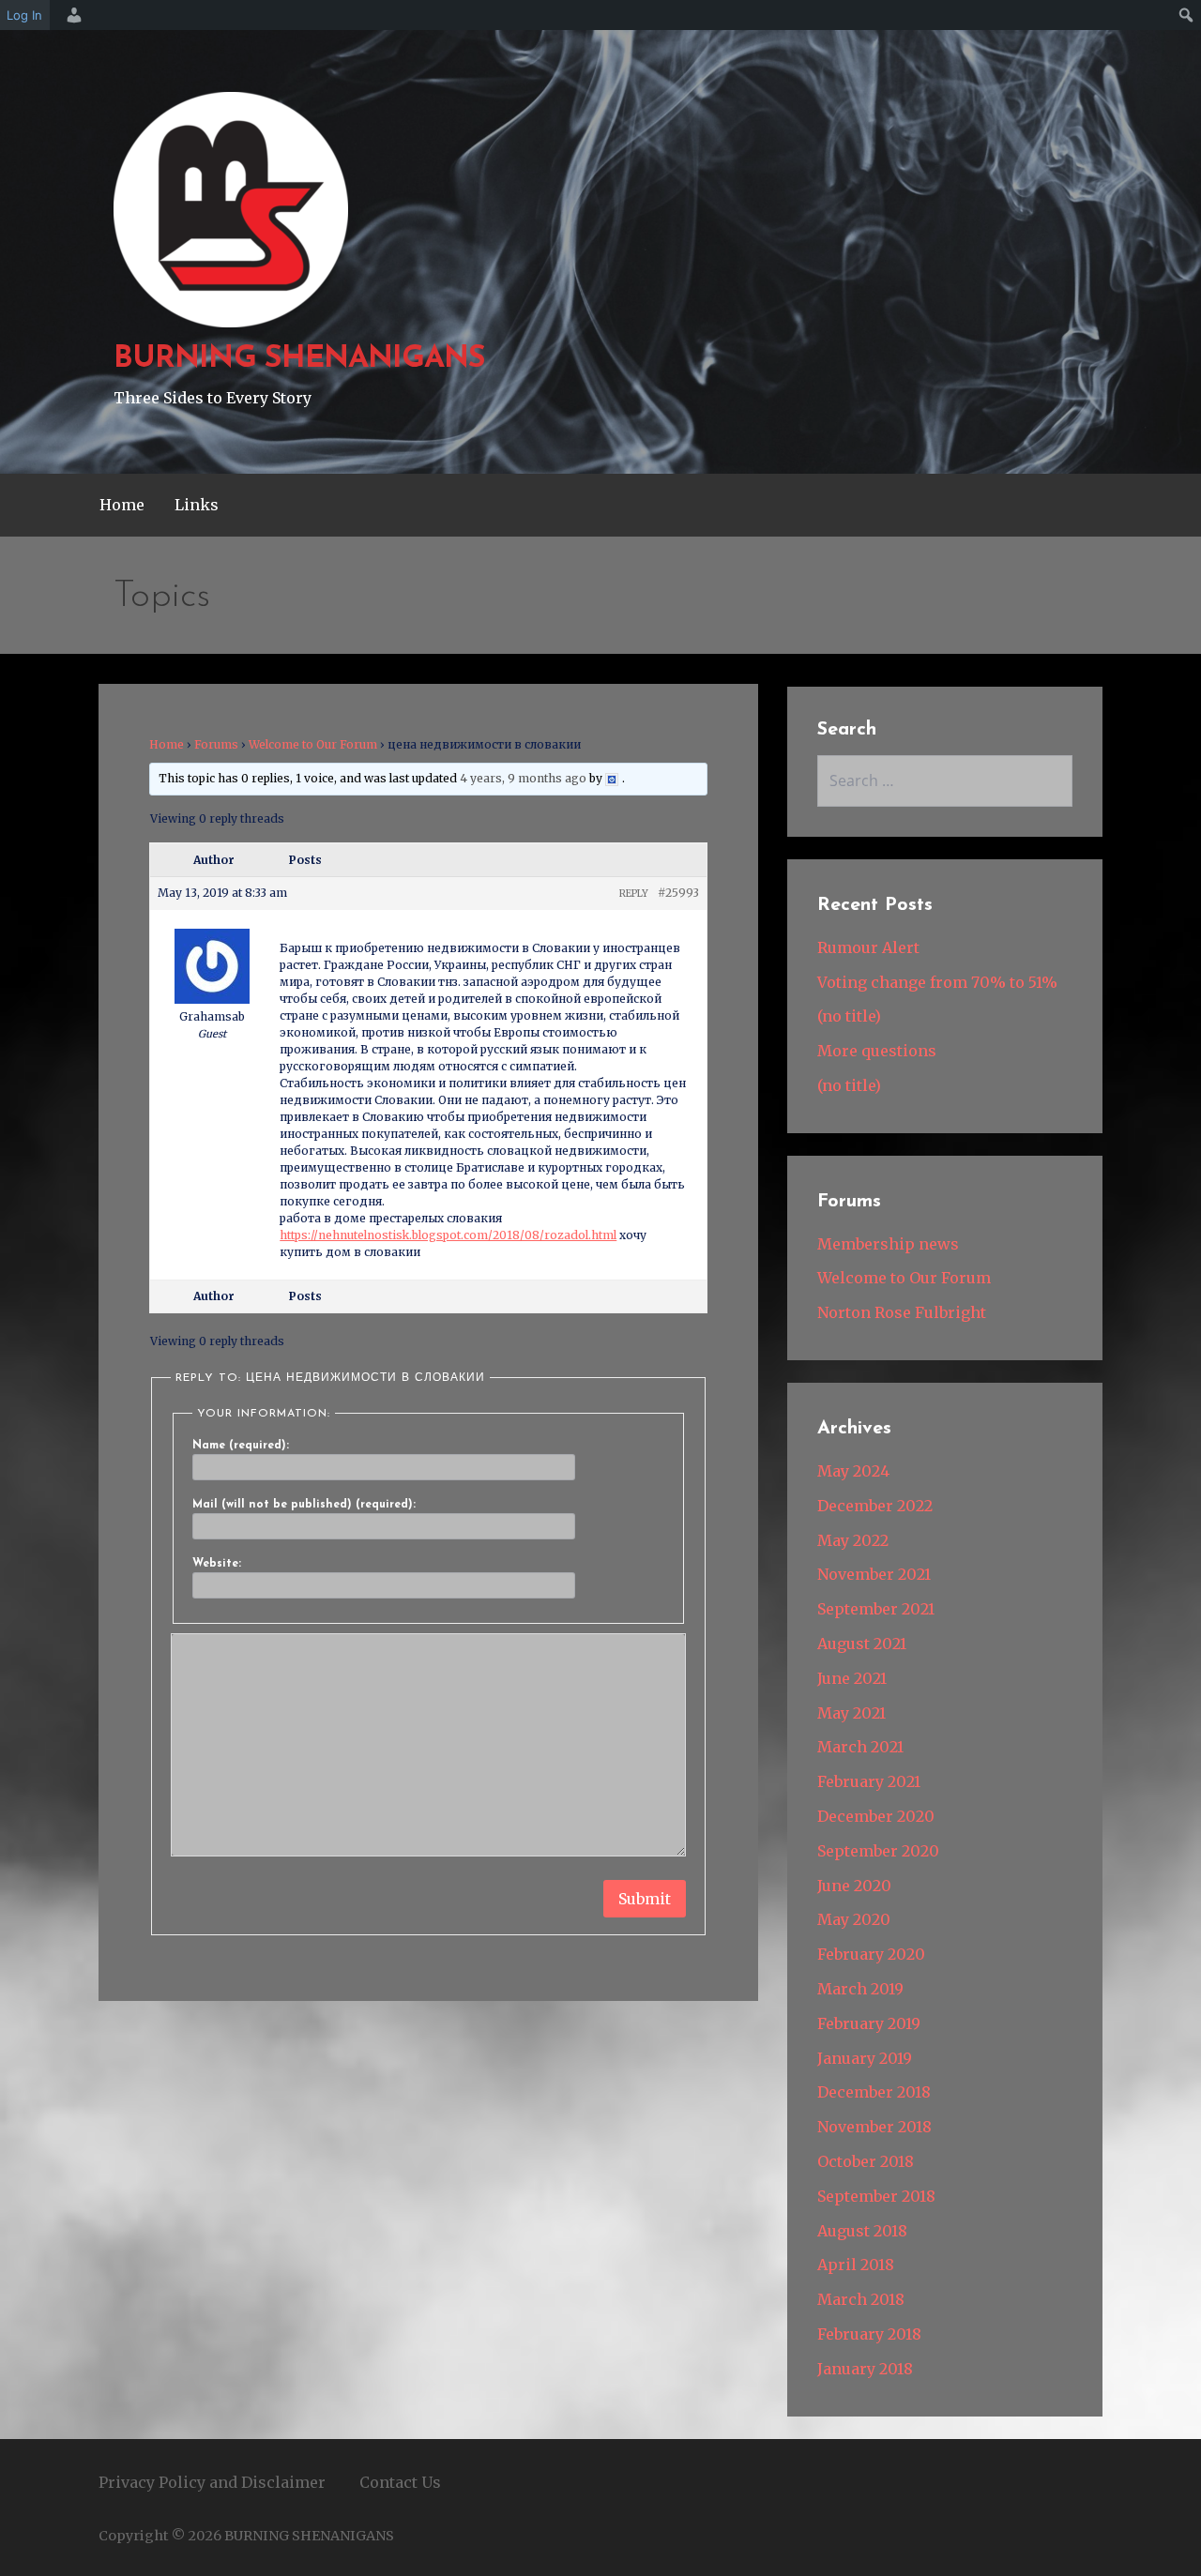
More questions (877, 1051)
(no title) (849, 1016)
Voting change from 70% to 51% (937, 982)
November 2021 (874, 1574)
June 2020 (854, 1886)
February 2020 (871, 1954)
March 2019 (860, 1989)
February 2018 (869, 2334)
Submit (645, 1899)
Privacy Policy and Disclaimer (212, 2482)
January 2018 (865, 2369)
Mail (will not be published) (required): (304, 1505)
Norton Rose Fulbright (902, 1312)
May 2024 (853, 1471)
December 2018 (874, 2092)
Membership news (888, 1244)
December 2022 (875, 1506)
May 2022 (853, 1540)
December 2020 (876, 1816)
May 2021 (851, 1713)
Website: (217, 1564)
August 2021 (862, 1644)
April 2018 (856, 2265)
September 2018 (876, 2196)
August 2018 (862, 2231)
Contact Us (400, 2482)
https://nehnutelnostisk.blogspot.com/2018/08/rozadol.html (448, 1235)
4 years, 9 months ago (523, 778)
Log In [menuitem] (24, 15)
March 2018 (861, 2299)
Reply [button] (634, 894)
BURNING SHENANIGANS (299, 359)
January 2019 (865, 2058)
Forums (216, 744)
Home (122, 505)
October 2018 (866, 2161)
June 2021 (852, 1678)
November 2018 (874, 2127)
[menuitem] (71, 15)
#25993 (678, 893)
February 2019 (869, 2023)
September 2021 (876, 1609)
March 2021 (860, 1747)
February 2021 (869, 1781)
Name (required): (241, 1446)
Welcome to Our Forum (313, 744)
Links (197, 505)
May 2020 (854, 1919)
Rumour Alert (868, 947)
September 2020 (878, 1851)
